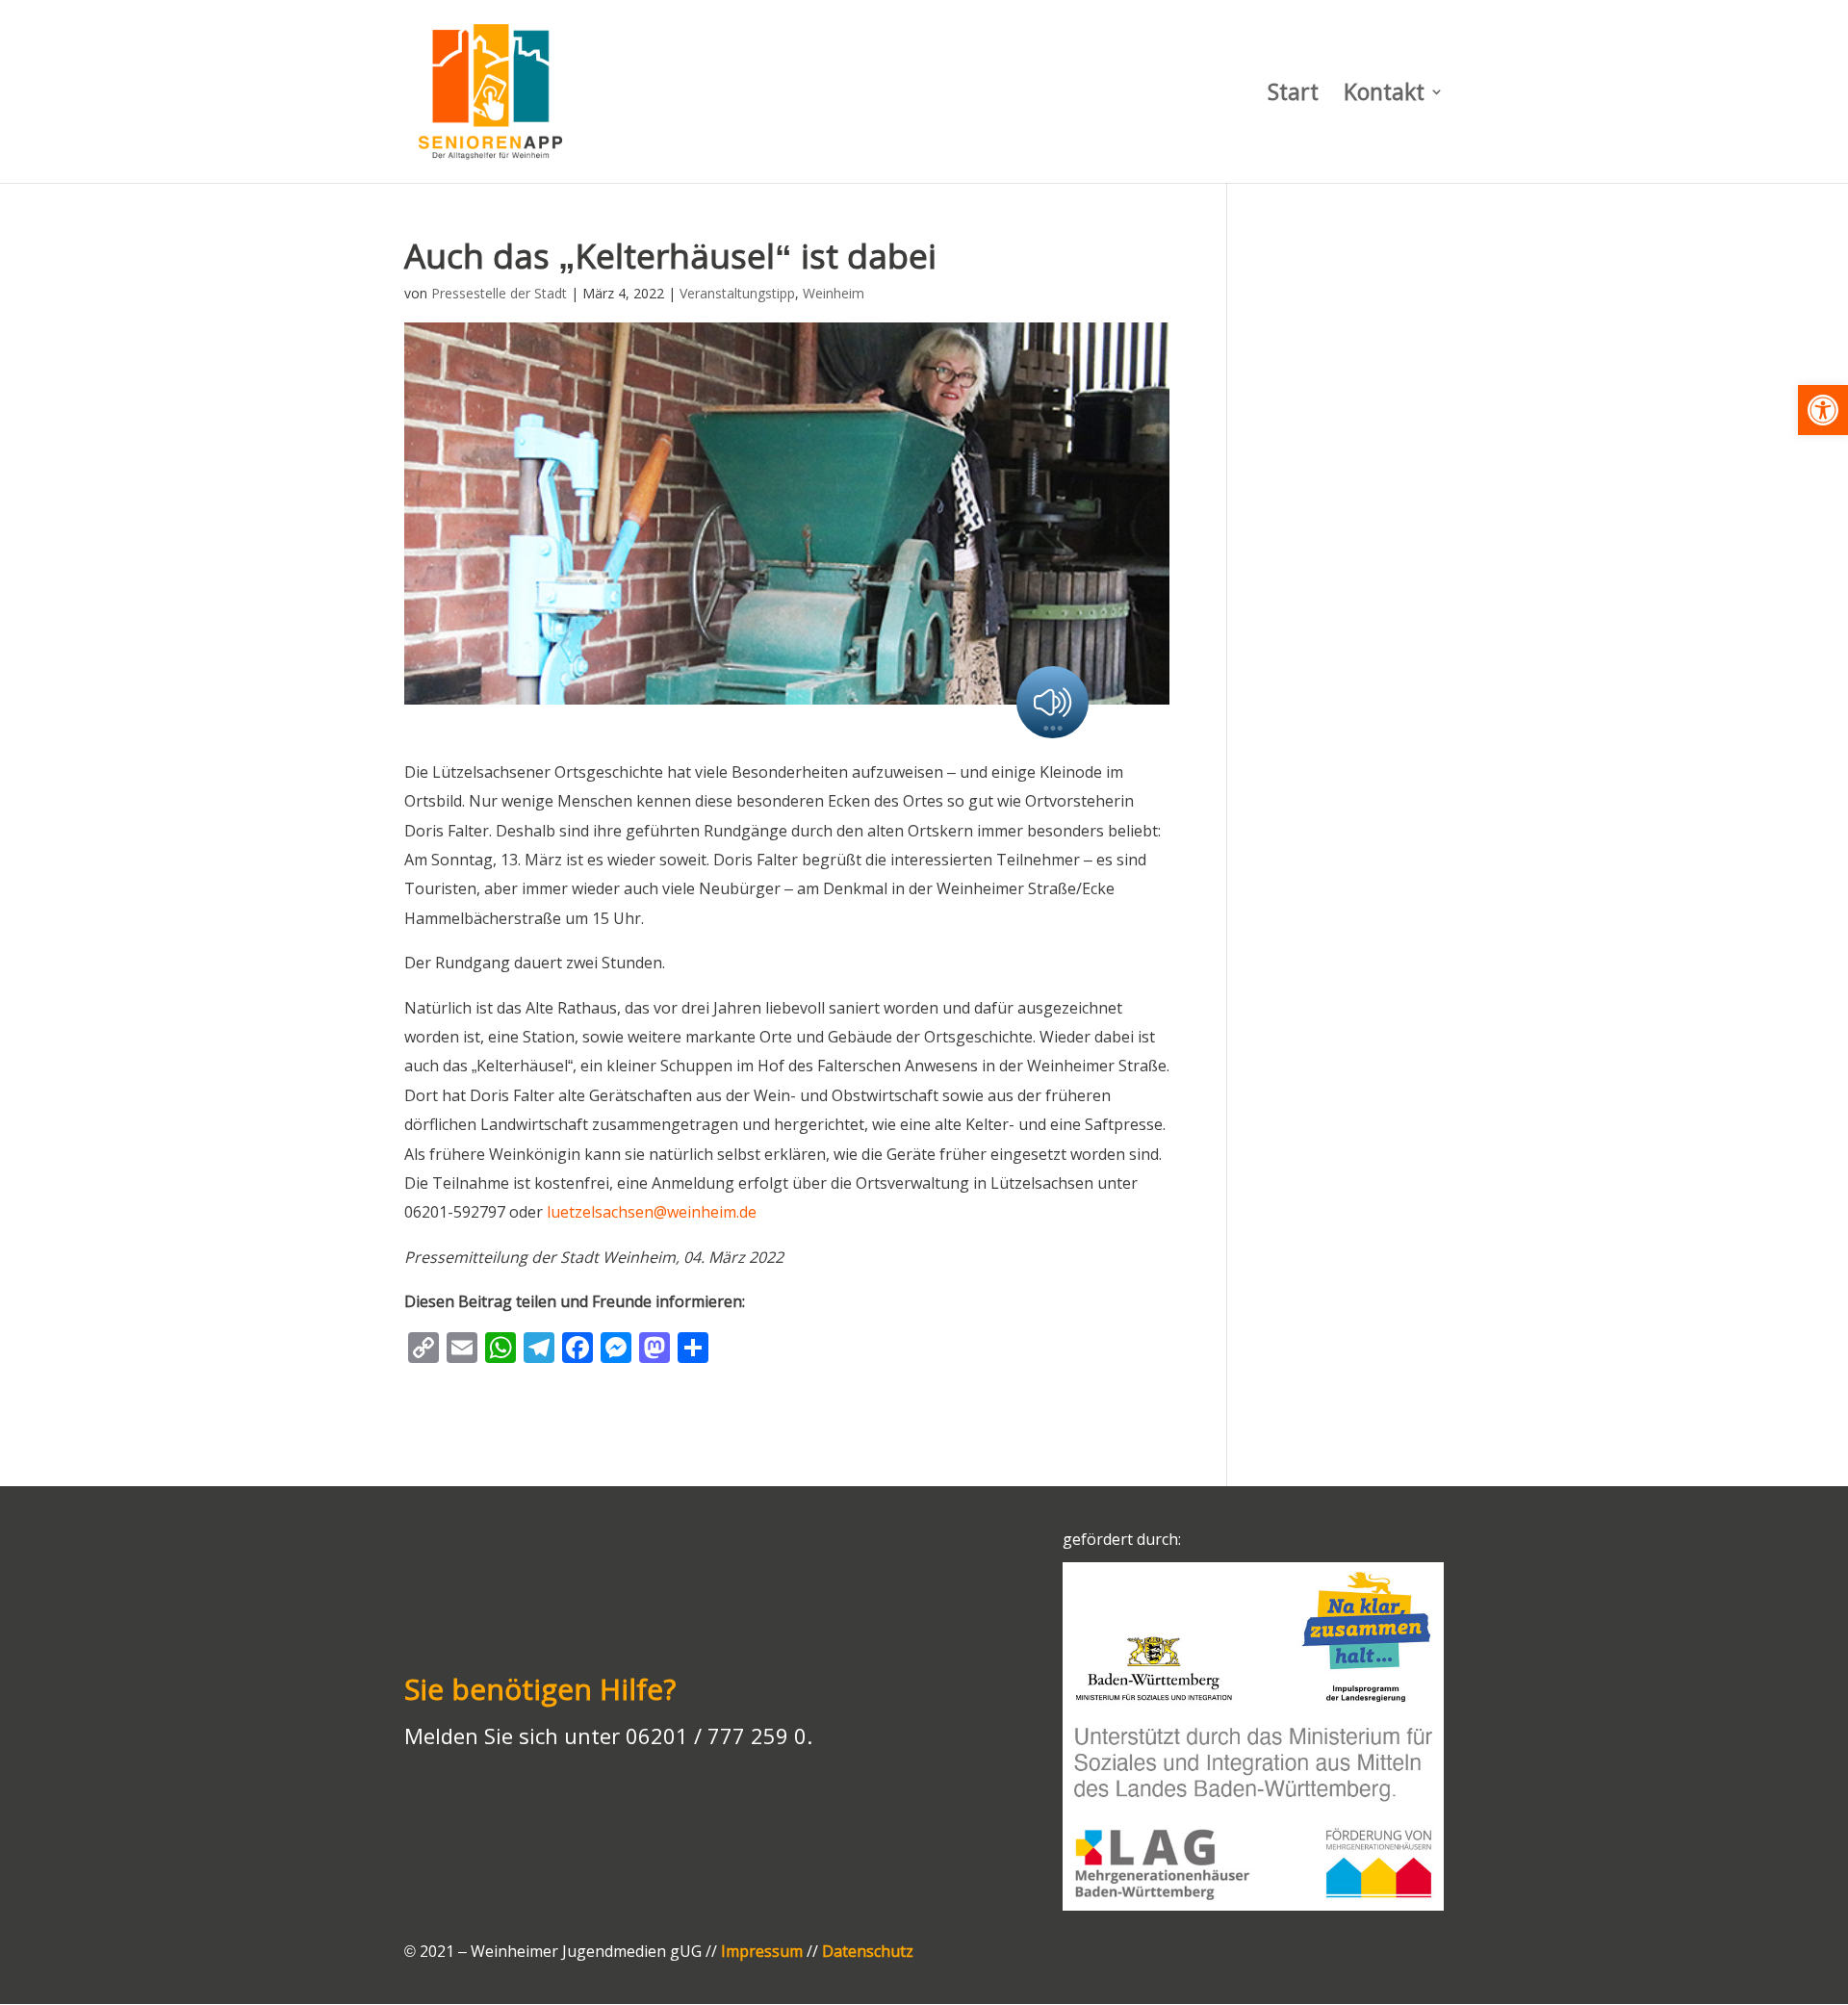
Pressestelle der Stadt (499, 293)
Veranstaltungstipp (737, 293)
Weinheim (834, 293)
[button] (1823, 410)
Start (1293, 96)
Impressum (762, 1951)
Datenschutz (868, 1951)
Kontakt (1384, 96)
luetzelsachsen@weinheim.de (652, 1212)
